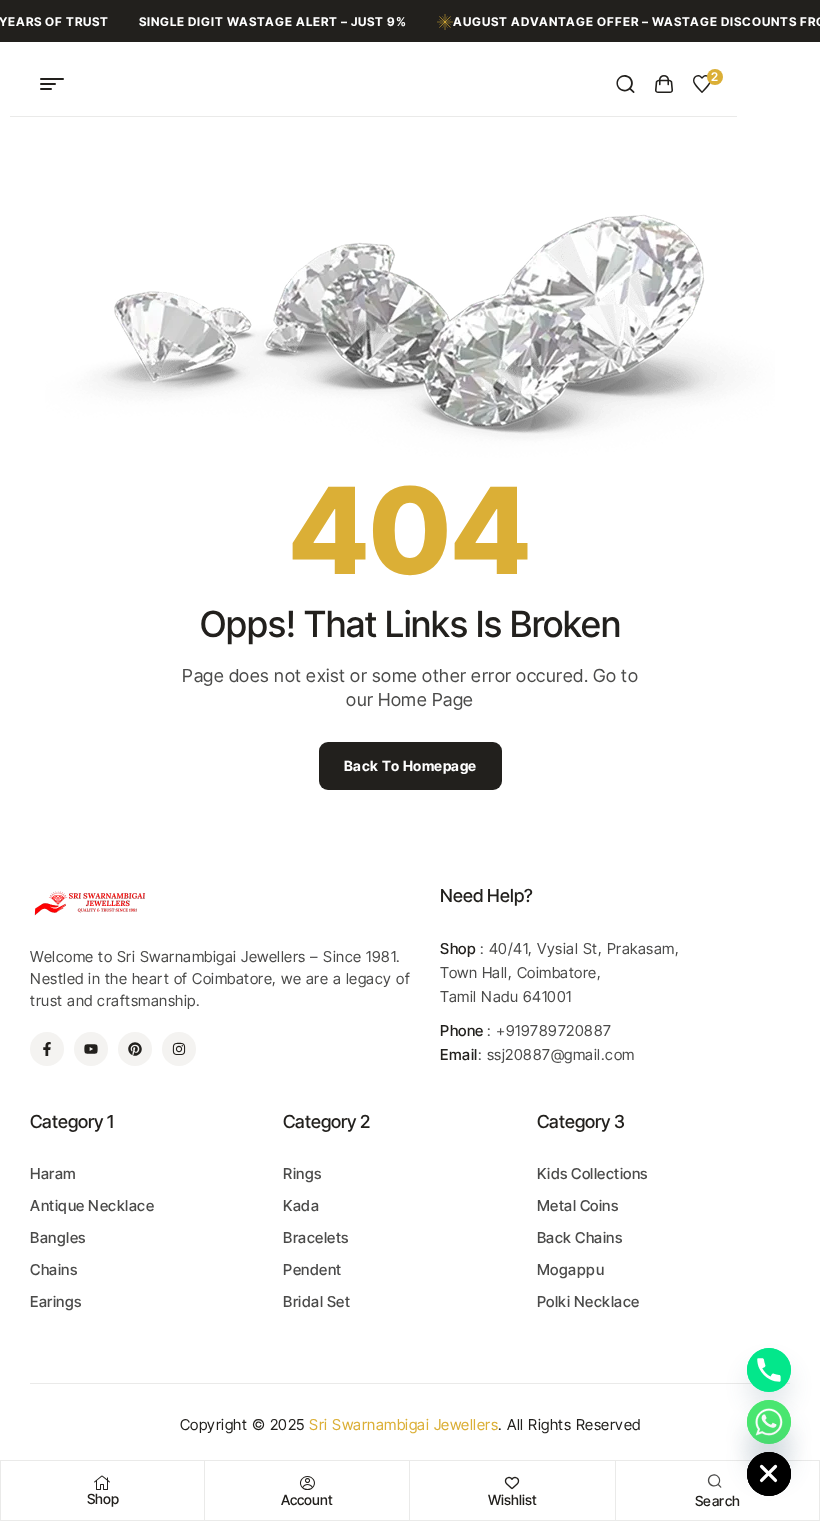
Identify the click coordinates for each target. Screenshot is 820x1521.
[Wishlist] (513, 1483)
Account (307, 1499)
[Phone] (769, 1370)
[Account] (307, 1483)
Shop (103, 1498)
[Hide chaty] (769, 1474)
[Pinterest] (135, 1049)
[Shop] (103, 1483)
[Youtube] (91, 1049)
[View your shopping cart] (664, 84)
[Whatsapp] (769, 1422)
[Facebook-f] (47, 1049)
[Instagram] (179, 1049)
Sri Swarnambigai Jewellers (403, 1424)
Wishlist (512, 1499)
